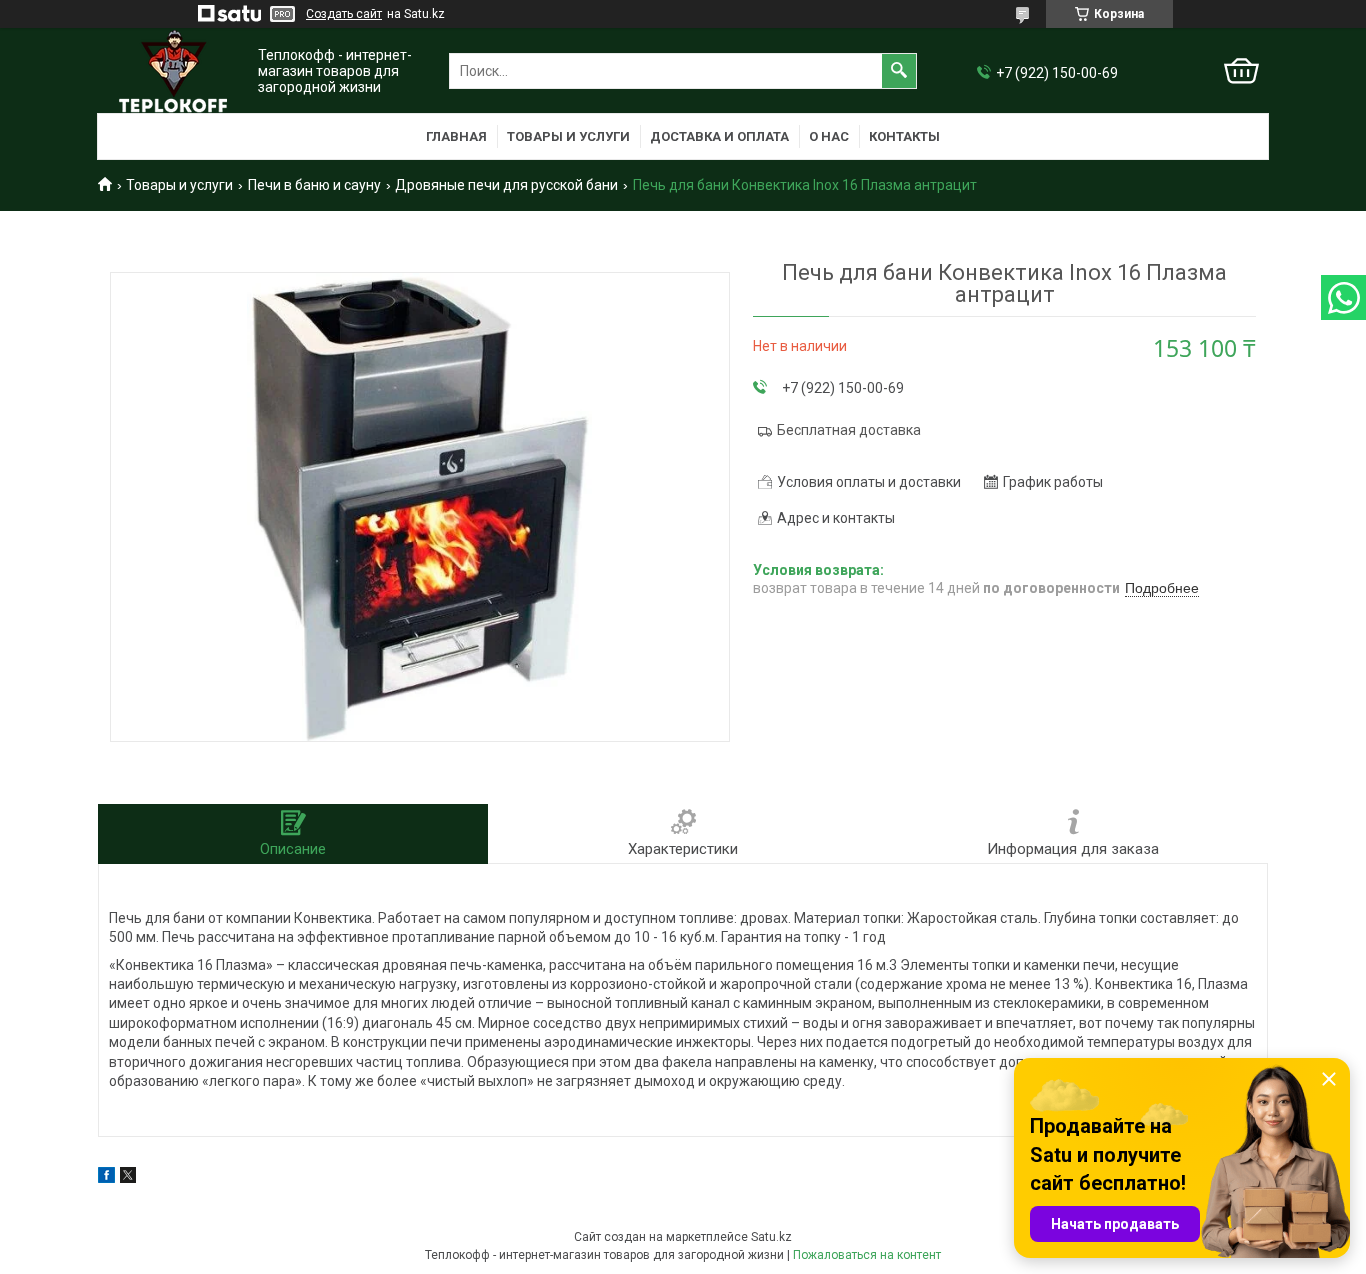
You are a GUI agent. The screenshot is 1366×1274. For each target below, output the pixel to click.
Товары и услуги (568, 136)
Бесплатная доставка (849, 430)
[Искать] (899, 71)
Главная (456, 136)
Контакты (904, 136)
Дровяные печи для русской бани (506, 185)
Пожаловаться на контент (867, 1255)
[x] (128, 1178)
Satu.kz (771, 1237)
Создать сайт (344, 14)
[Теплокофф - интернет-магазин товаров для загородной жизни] (173, 71)
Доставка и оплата (719, 136)
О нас (829, 136)
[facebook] (106, 1178)
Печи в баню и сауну (314, 185)
